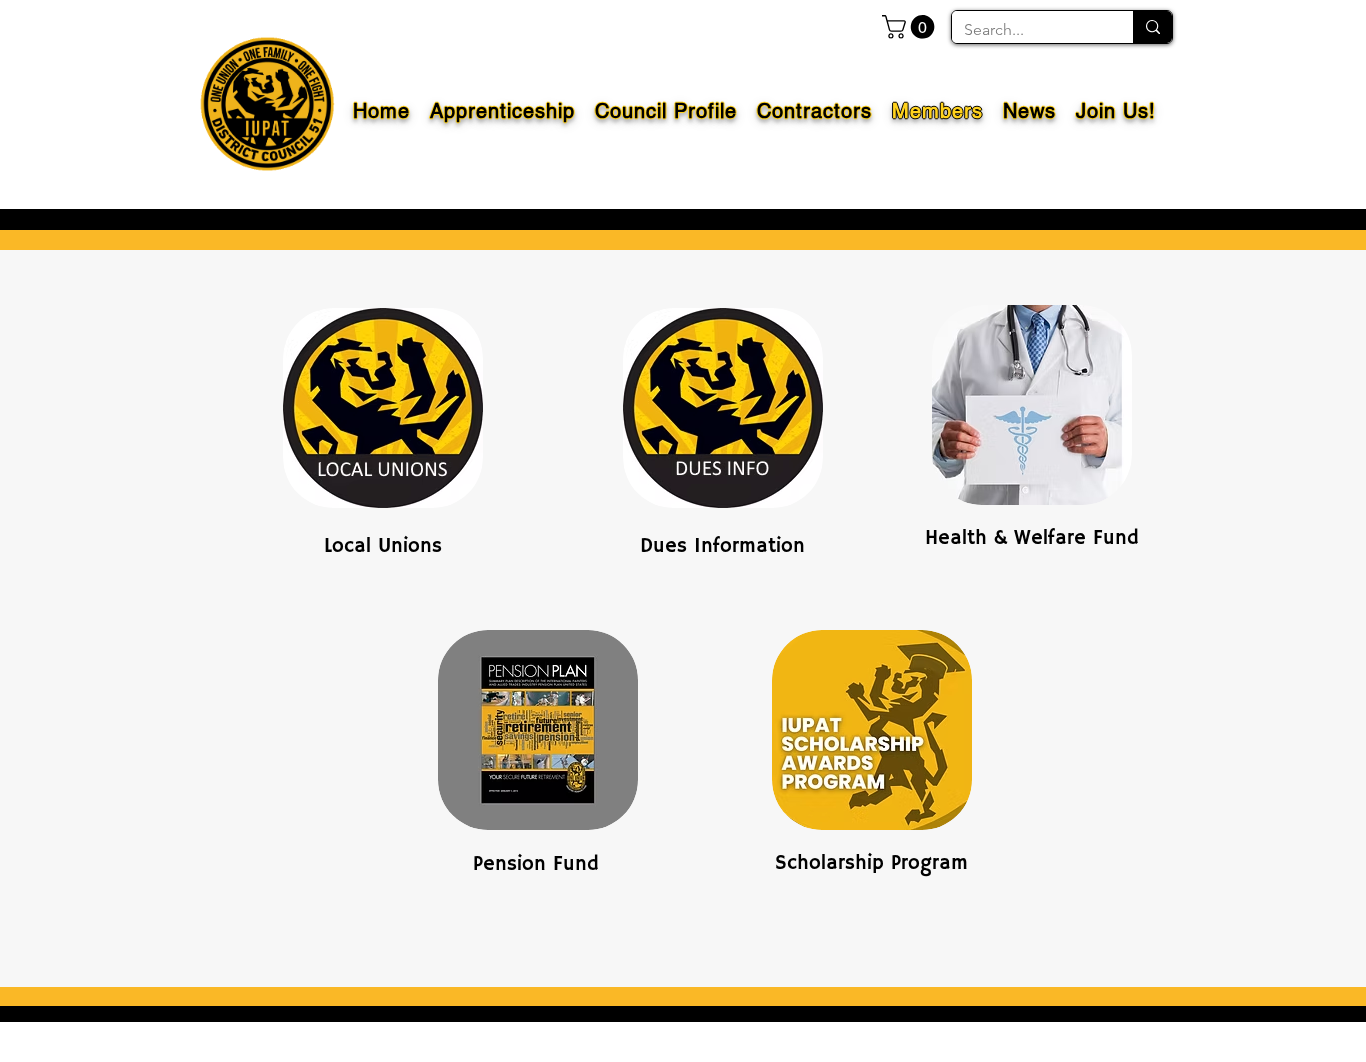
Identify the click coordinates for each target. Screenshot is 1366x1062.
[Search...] (1152, 27)
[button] (911, 27)
